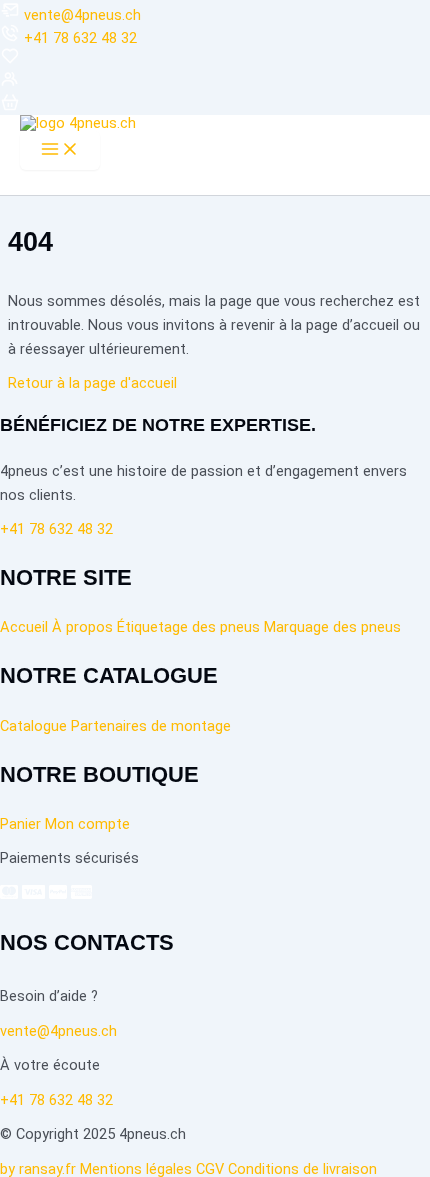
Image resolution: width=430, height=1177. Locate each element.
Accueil (24, 627)
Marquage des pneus (332, 627)
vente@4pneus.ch (82, 15)
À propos (82, 627)
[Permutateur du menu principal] (60, 150)
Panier (20, 824)
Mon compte (87, 824)
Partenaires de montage (151, 726)
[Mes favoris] (10, 61)
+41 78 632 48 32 (80, 38)
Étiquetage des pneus (188, 627)
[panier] (10, 107)
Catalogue (33, 726)
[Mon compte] (10, 84)
